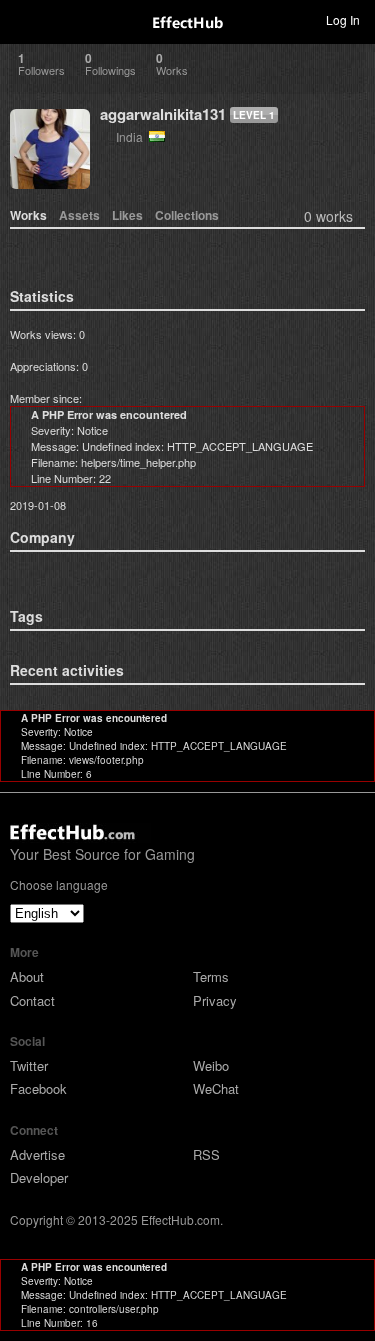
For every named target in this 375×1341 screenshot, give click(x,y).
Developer (39, 1177)
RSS (206, 1154)
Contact (32, 1000)
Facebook (38, 1088)
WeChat (216, 1088)
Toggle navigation (24, 19)
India (132, 136)
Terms (211, 976)
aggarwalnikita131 (163, 114)
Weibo (211, 1065)
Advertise (37, 1154)
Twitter (29, 1065)
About (27, 976)
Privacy (215, 1000)
